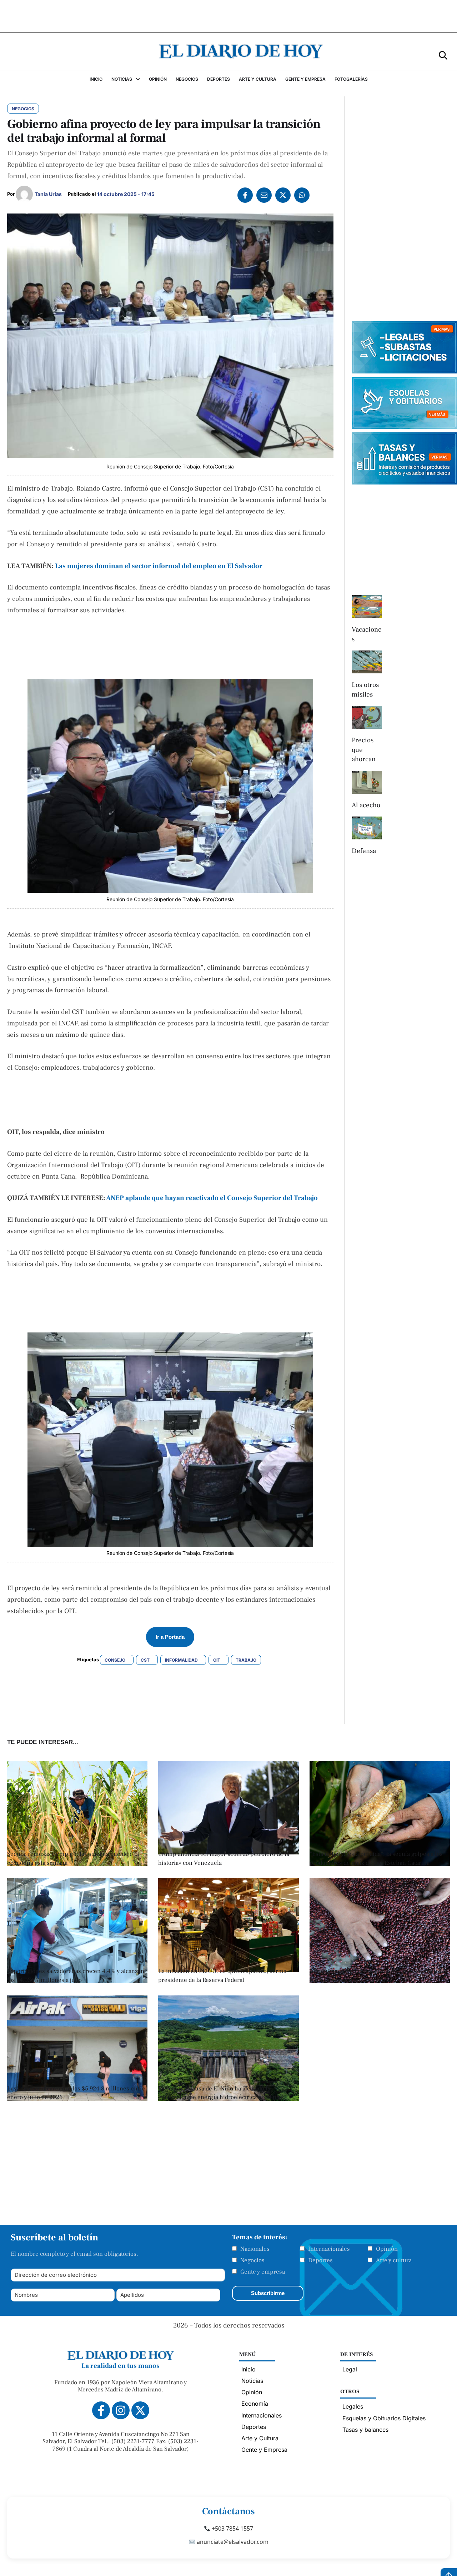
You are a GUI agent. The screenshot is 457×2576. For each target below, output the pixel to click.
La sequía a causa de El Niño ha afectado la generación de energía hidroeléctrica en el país (221, 2093)
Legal (350, 2369)
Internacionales (329, 2249)
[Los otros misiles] (367, 662)
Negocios (252, 2260)
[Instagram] (121, 2410)
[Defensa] (367, 828)
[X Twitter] (283, 195)
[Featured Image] (77, 1864)
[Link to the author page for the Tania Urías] (24, 194)
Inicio (248, 2369)
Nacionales (255, 2249)
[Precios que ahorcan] (367, 717)
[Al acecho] (367, 782)
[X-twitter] (140, 2410)
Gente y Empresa (264, 2450)
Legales (353, 2406)
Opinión (387, 2249)
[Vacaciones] (367, 607)
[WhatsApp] (302, 195)
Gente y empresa (263, 2272)
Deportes (320, 2260)
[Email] (264, 195)
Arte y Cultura (260, 2438)
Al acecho (366, 805)
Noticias (252, 2381)
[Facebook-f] (101, 2410)
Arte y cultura (394, 2260)
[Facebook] (245, 195)
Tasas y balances (365, 2430)
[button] (443, 55)
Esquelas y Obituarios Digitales (384, 2418)
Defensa (364, 851)
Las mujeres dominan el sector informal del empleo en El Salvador (159, 566)
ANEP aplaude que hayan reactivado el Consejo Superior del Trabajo (212, 1198)
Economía (255, 2404)
